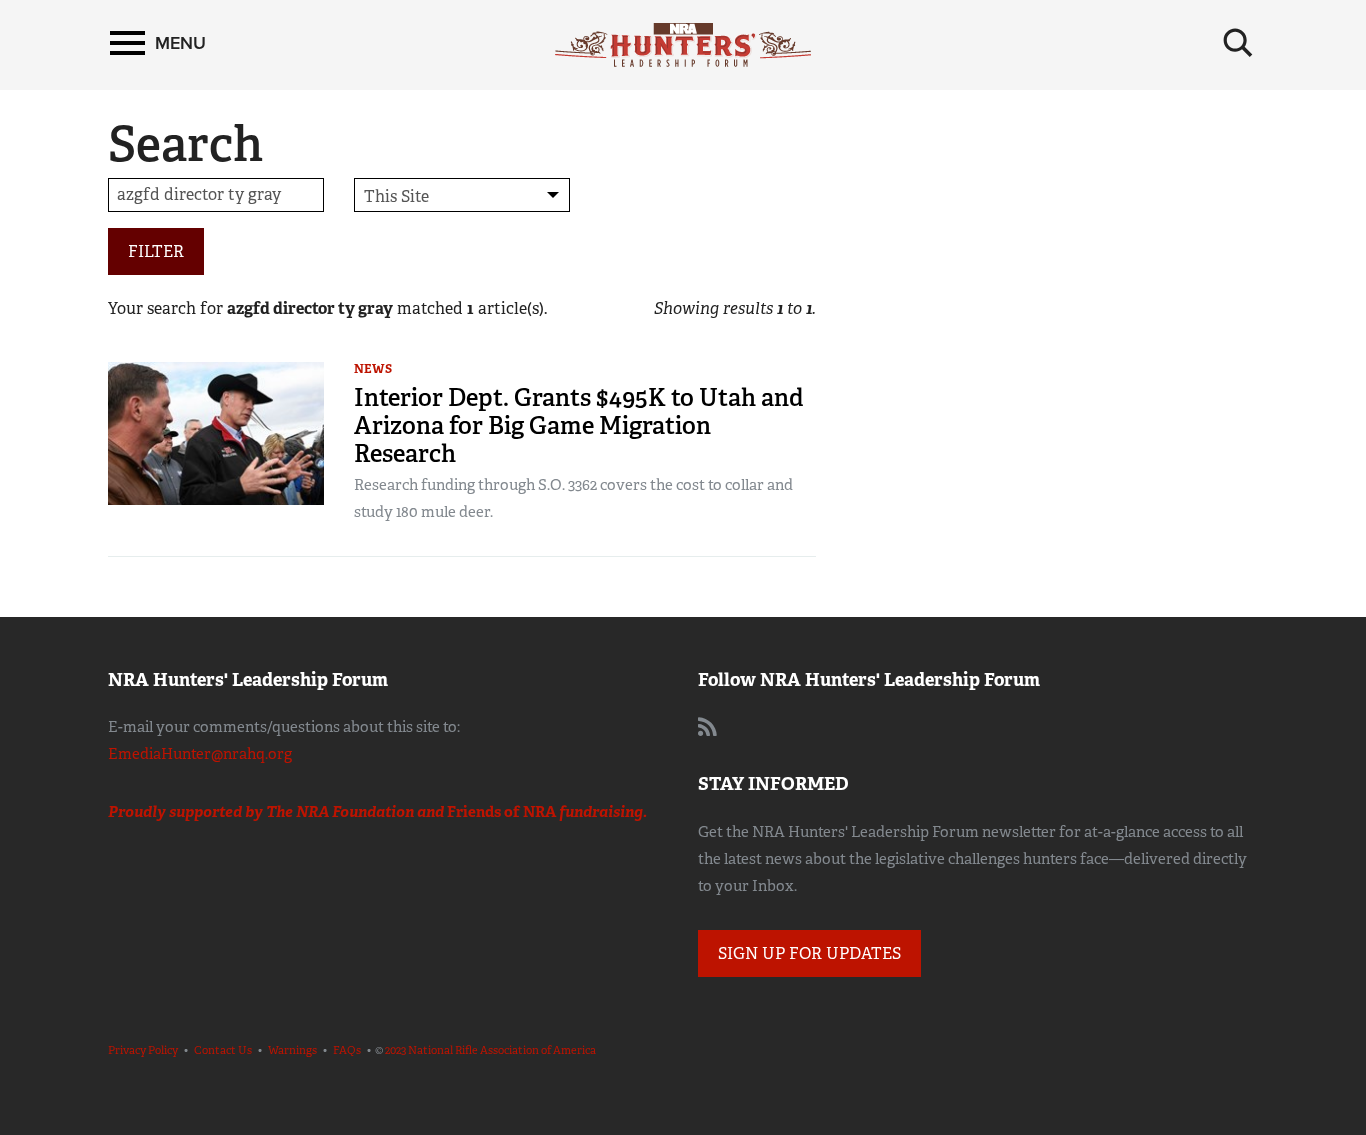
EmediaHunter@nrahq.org (200, 754)
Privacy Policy (143, 1050)
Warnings (292, 1050)
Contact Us (223, 1050)
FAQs (347, 1050)
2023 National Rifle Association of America (490, 1050)
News (373, 369)
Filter (156, 251)
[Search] (1238, 43)
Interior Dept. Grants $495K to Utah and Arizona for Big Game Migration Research (579, 425)
